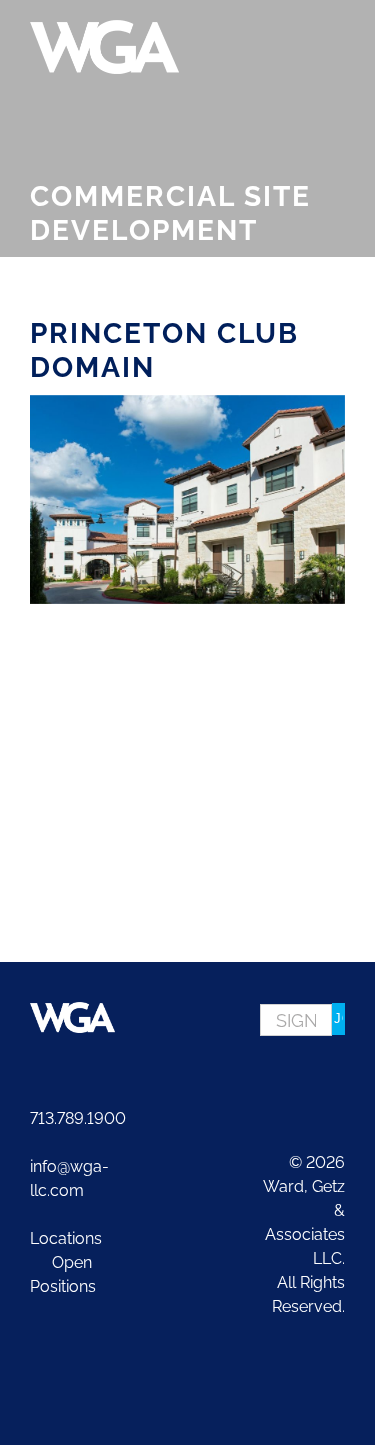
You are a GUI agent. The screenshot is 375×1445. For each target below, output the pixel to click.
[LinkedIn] (338, 1078)
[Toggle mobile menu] (337, 30)
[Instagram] (309, 1078)
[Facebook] (280, 1078)
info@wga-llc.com (69, 1178)
